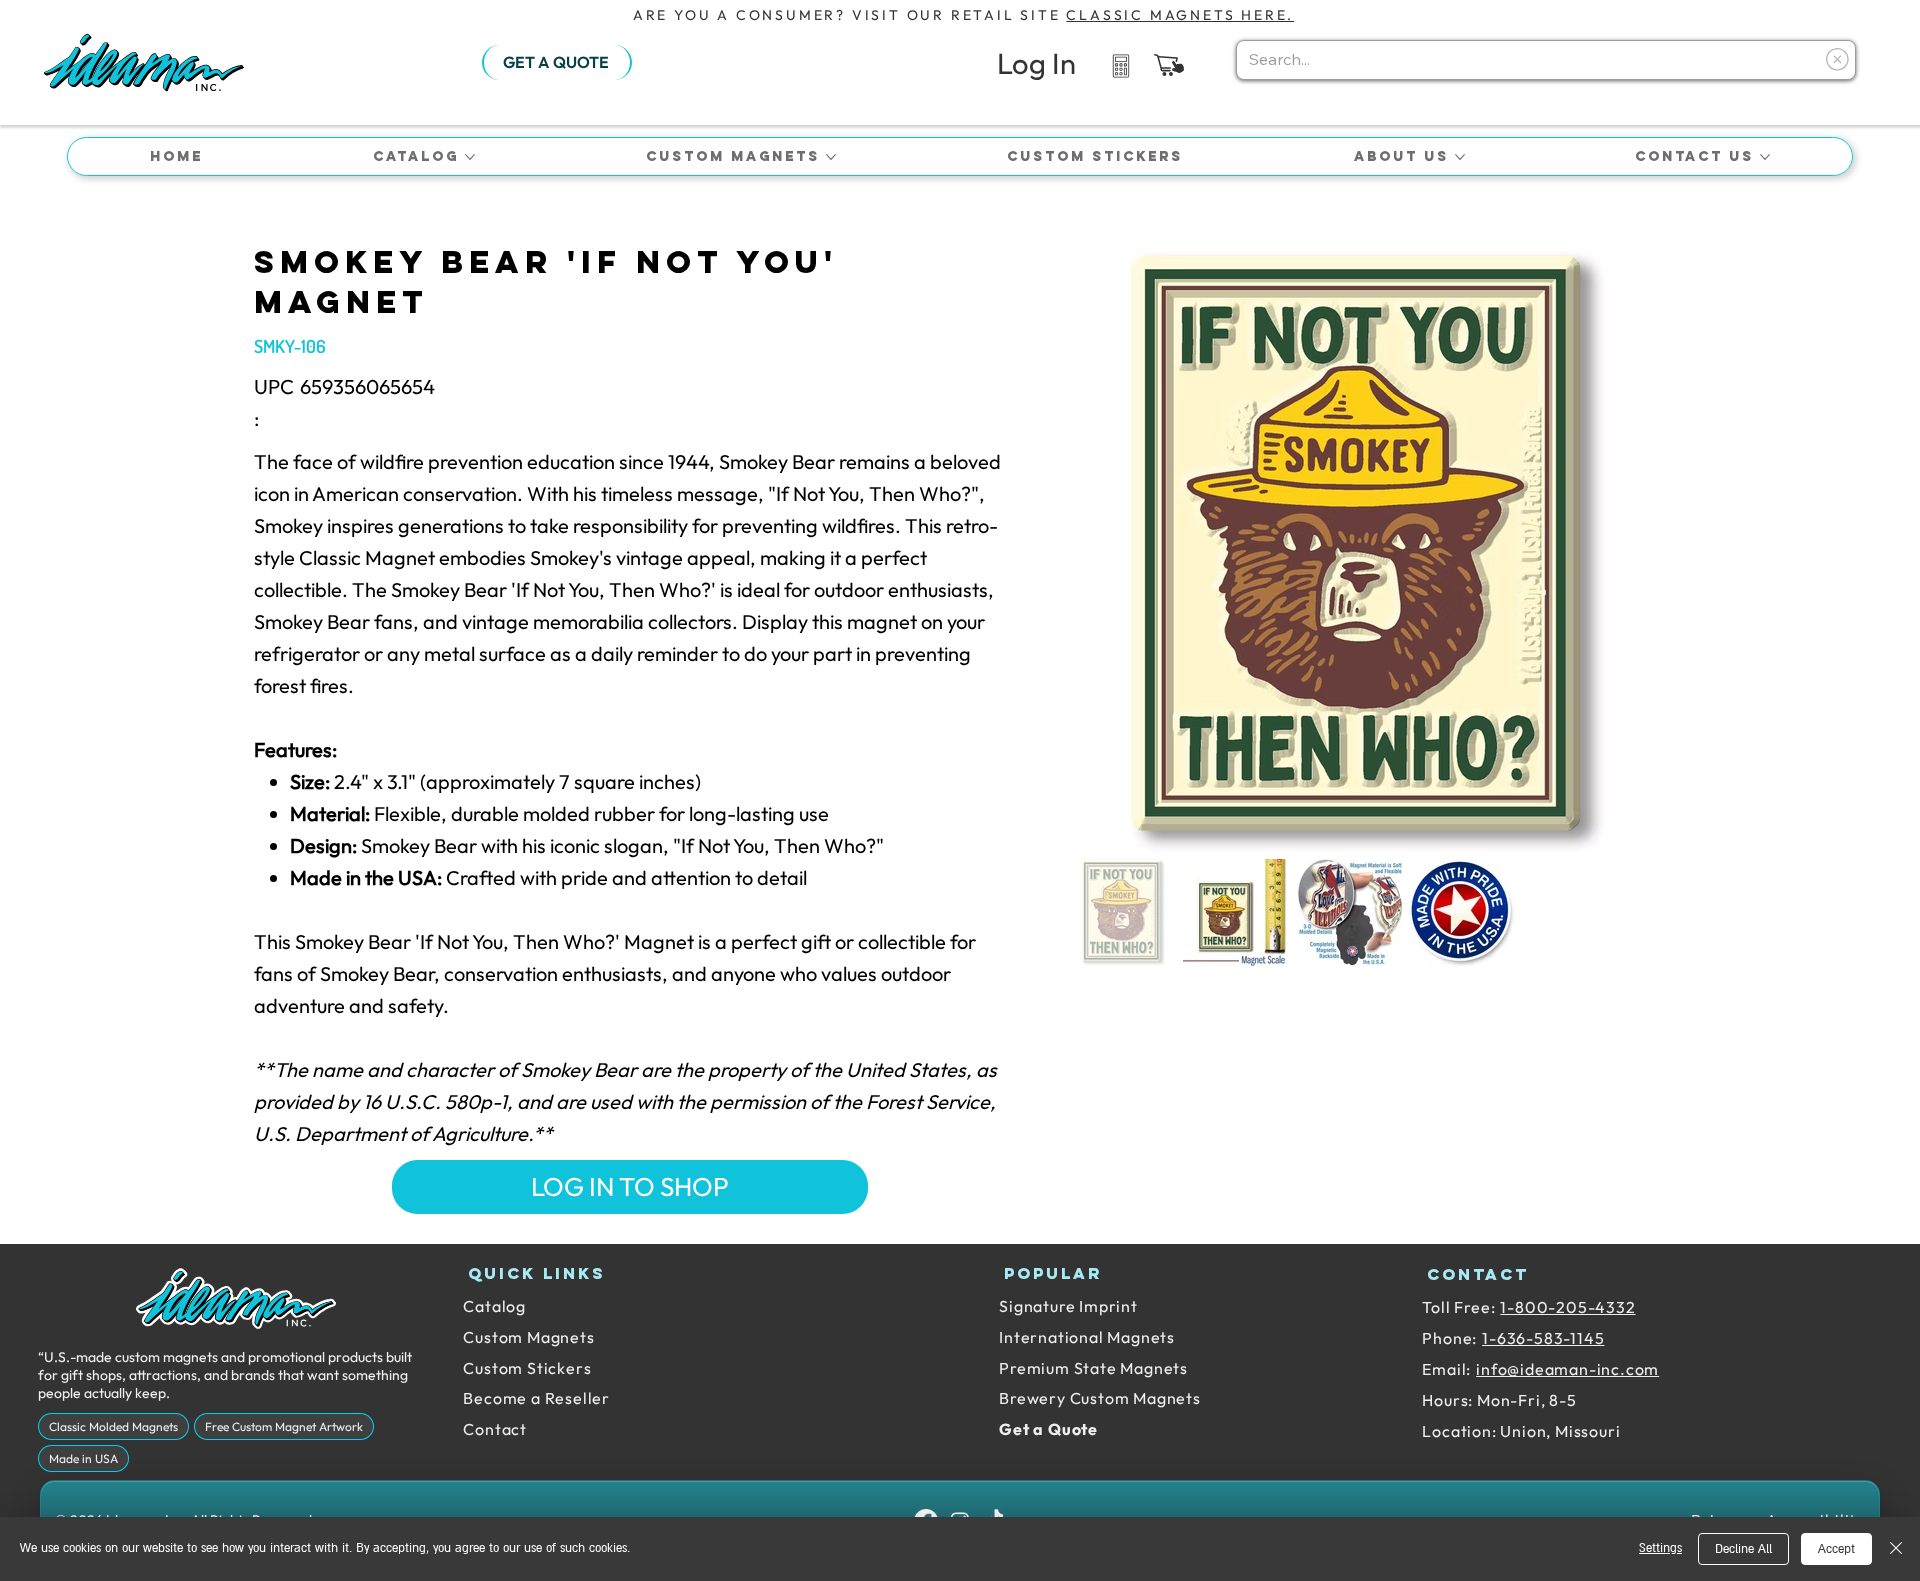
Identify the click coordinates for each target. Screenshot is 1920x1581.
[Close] (1896, 1549)
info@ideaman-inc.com (1567, 1369)
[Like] (1120, 64)
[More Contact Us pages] (1765, 157)
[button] (1169, 65)
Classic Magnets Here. (1180, 15)
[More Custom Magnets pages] (831, 157)
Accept (1836, 1549)
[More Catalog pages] (470, 157)
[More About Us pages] (1460, 157)
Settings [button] (1660, 1548)
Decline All (1743, 1549)
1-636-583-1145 (1543, 1338)
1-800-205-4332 (1567, 1307)
